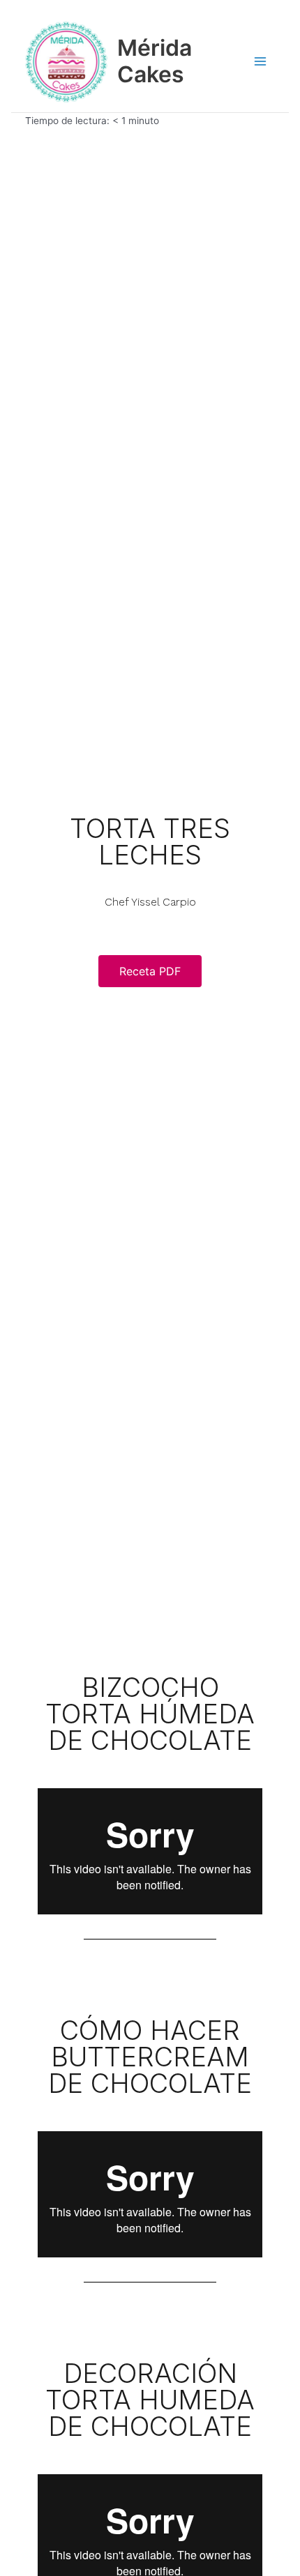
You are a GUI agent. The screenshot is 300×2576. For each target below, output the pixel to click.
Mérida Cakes (155, 61)
